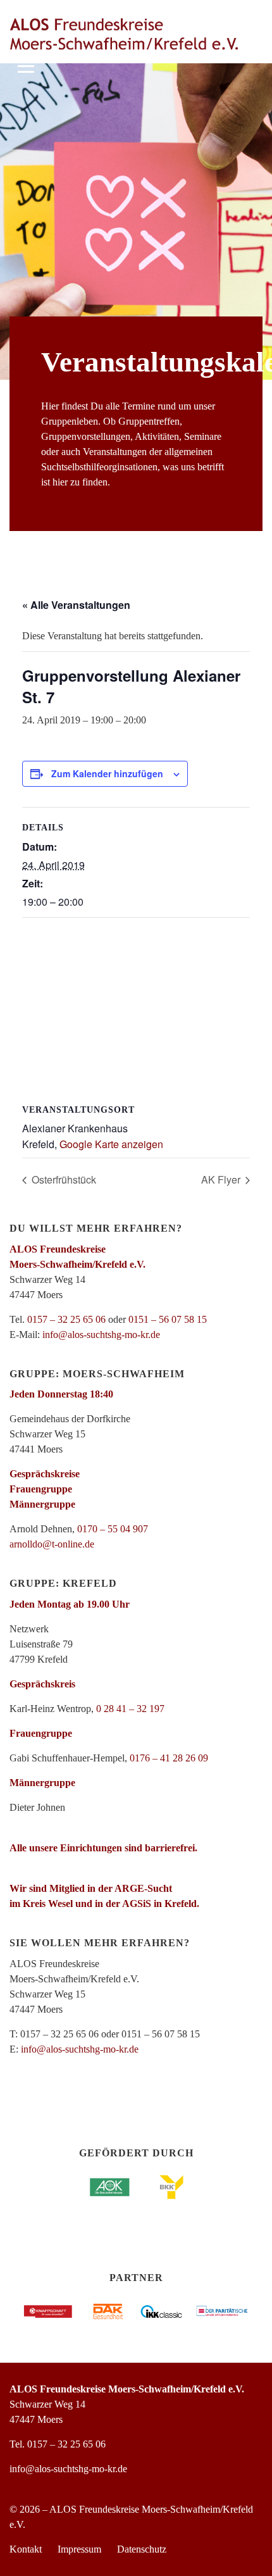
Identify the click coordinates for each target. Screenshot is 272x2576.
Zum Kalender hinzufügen (107, 773)
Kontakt (26, 2549)
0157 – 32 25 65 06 (66, 1319)
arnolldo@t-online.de (52, 1544)
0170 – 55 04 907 (113, 1529)
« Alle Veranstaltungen (76, 605)
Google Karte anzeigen (111, 1144)
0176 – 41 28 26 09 (169, 1758)
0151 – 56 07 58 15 (168, 1319)
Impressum (79, 2549)
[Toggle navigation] (26, 64)
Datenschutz (142, 2549)
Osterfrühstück (63, 1179)
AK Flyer (222, 1179)
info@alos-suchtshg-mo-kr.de (101, 1335)
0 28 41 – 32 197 (130, 1709)
